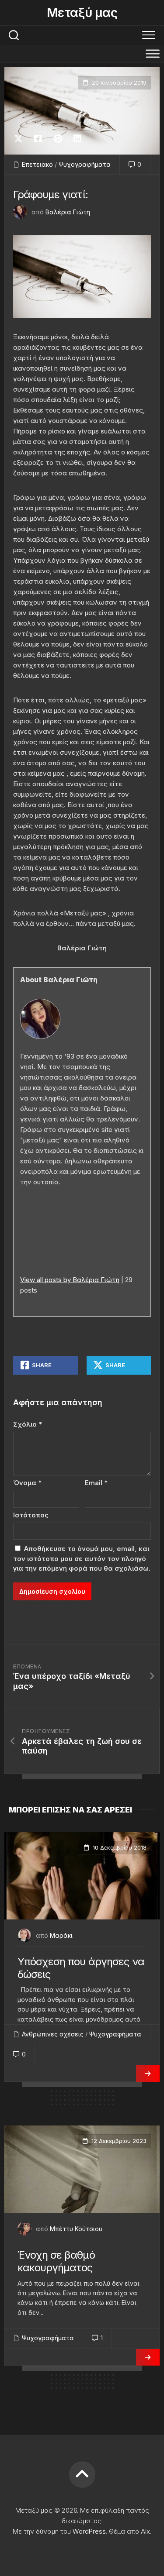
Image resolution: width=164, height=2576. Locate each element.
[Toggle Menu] (153, 53)
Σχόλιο (28, 1424)
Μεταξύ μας (82, 13)
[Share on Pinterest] (58, 139)
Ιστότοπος (31, 1515)
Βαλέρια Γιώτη (68, 212)
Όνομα (27, 1483)
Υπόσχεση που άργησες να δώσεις (81, 1968)
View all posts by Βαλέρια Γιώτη (70, 1280)
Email (96, 1483)
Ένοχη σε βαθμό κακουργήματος (56, 2261)
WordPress (89, 2531)
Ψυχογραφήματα (85, 164)
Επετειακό (37, 164)
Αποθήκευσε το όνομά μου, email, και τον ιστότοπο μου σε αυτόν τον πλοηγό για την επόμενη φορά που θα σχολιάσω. (82, 1558)
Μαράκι (61, 1935)
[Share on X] (21, 139)
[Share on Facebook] (38, 139)
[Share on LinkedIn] (77, 139)
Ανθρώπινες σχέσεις (53, 2034)
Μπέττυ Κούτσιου (76, 2229)
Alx (145, 2531)
